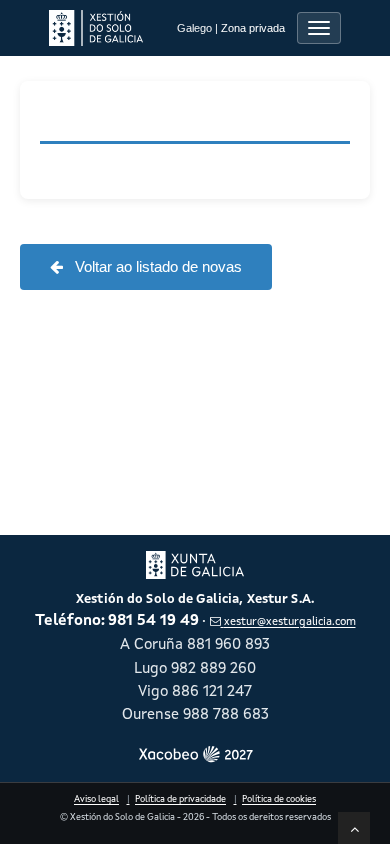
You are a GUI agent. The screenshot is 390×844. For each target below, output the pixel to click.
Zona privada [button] (253, 28)
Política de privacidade (180, 799)
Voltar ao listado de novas (156, 266)
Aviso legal (96, 799)
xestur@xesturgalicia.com (289, 622)
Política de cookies (279, 799)
